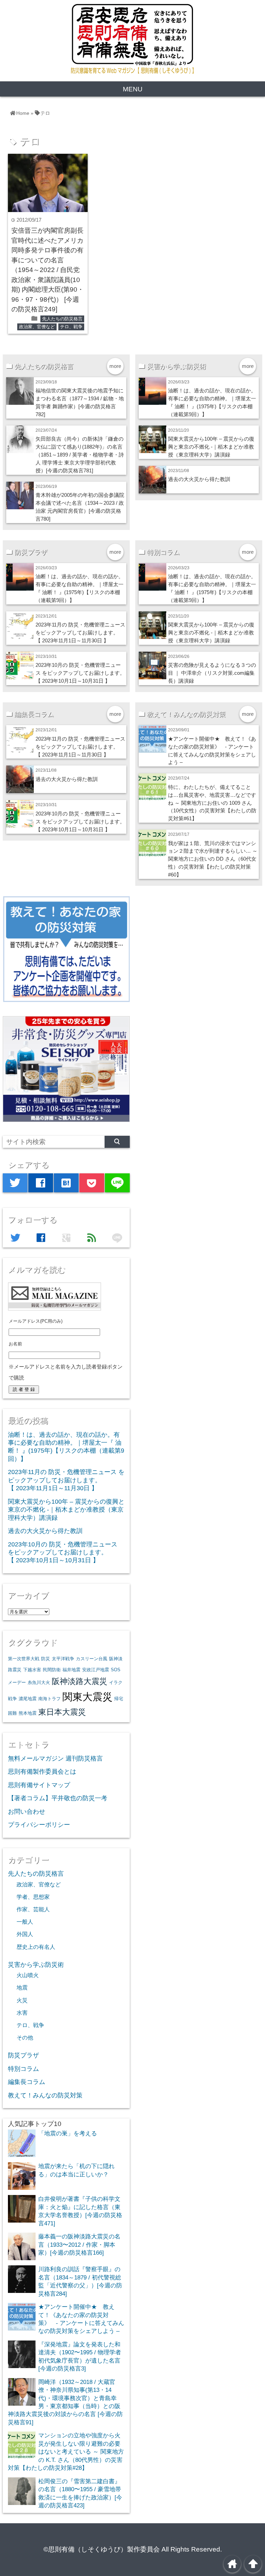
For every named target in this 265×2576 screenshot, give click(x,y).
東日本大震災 (62, 1712)
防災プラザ (23, 2055)
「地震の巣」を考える (68, 2133)
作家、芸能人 (33, 1909)
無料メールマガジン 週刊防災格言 (55, 1758)
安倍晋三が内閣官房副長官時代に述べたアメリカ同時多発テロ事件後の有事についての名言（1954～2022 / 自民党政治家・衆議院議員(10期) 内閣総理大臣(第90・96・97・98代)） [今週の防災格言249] (48, 270)
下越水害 (32, 1670)
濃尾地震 (28, 1699)
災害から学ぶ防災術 (36, 1965)
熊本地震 (28, 1713)
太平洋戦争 (63, 1659)
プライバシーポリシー (39, 1825)
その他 (25, 2037)
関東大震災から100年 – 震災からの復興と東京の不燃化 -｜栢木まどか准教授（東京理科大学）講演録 (211, 447)
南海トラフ (50, 1699)
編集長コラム (27, 2082)
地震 (22, 1987)
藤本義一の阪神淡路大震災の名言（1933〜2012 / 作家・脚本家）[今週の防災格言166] (79, 2244)
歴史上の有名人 (36, 1947)
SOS (116, 1670)
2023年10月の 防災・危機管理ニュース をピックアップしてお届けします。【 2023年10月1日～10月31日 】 (80, 673)
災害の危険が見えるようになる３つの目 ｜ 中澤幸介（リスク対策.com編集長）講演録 (212, 673)
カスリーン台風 (92, 1659)
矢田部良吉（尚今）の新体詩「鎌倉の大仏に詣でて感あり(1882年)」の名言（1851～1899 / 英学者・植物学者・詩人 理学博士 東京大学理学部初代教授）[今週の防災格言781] (80, 455)
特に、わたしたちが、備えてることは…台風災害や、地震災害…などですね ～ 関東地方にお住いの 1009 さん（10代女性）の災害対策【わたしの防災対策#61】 (212, 803)
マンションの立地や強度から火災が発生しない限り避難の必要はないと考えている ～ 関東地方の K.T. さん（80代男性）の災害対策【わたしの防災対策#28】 (66, 2452)
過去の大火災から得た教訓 (199, 479)
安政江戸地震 (96, 1670)
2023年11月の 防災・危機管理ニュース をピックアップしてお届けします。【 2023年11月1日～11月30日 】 (80, 633)
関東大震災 (87, 1697)
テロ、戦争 (71, 327)
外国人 (25, 1934)
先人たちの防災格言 (62, 319)
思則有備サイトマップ (39, 1785)
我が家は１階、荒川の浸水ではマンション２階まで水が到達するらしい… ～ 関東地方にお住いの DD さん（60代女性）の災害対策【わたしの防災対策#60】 (213, 859)
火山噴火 (28, 1975)
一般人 (25, 1922)
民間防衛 (52, 1670)
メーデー (17, 1682)
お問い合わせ (27, 1812)
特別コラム (23, 2069)
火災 (22, 2000)
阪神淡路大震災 (80, 1681)
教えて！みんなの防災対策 (45, 2095)
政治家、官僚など (37, 327)
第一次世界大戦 (24, 1659)
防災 (46, 1659)
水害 (22, 2013)
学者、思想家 (33, 1897)
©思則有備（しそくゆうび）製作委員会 (102, 2549)
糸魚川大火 (39, 1682)
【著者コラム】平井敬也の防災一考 (58, 1798)
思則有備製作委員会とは (42, 1772)
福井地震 (71, 1670)
